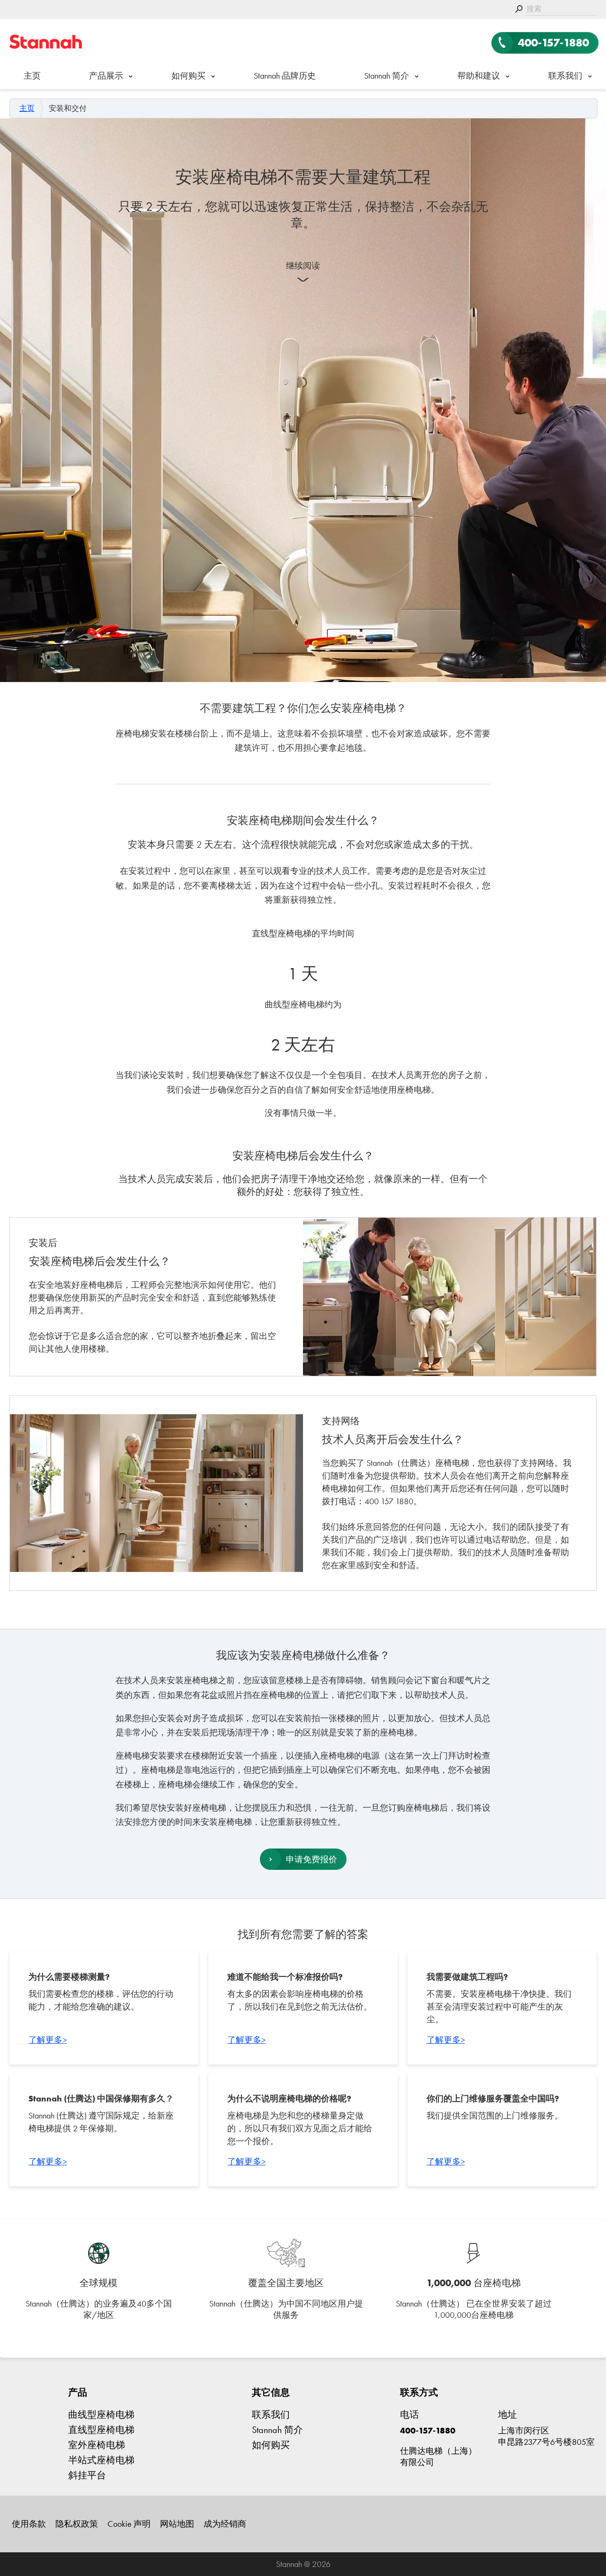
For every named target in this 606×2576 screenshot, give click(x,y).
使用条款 (29, 2524)
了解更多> (48, 2040)
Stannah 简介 (387, 76)
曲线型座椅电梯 (101, 2414)
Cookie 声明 (129, 2524)
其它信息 (271, 2392)
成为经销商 (225, 2524)
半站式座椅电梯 (101, 2460)
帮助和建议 (479, 76)
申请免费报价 (312, 1859)
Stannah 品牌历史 (285, 76)
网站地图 (177, 2524)
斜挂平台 (87, 2475)
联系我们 (565, 76)
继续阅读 (303, 265)
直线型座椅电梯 (101, 2430)
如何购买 (188, 76)
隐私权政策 (77, 2524)
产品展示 (106, 76)
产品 (78, 2392)
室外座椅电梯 (97, 2445)
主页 (32, 76)
